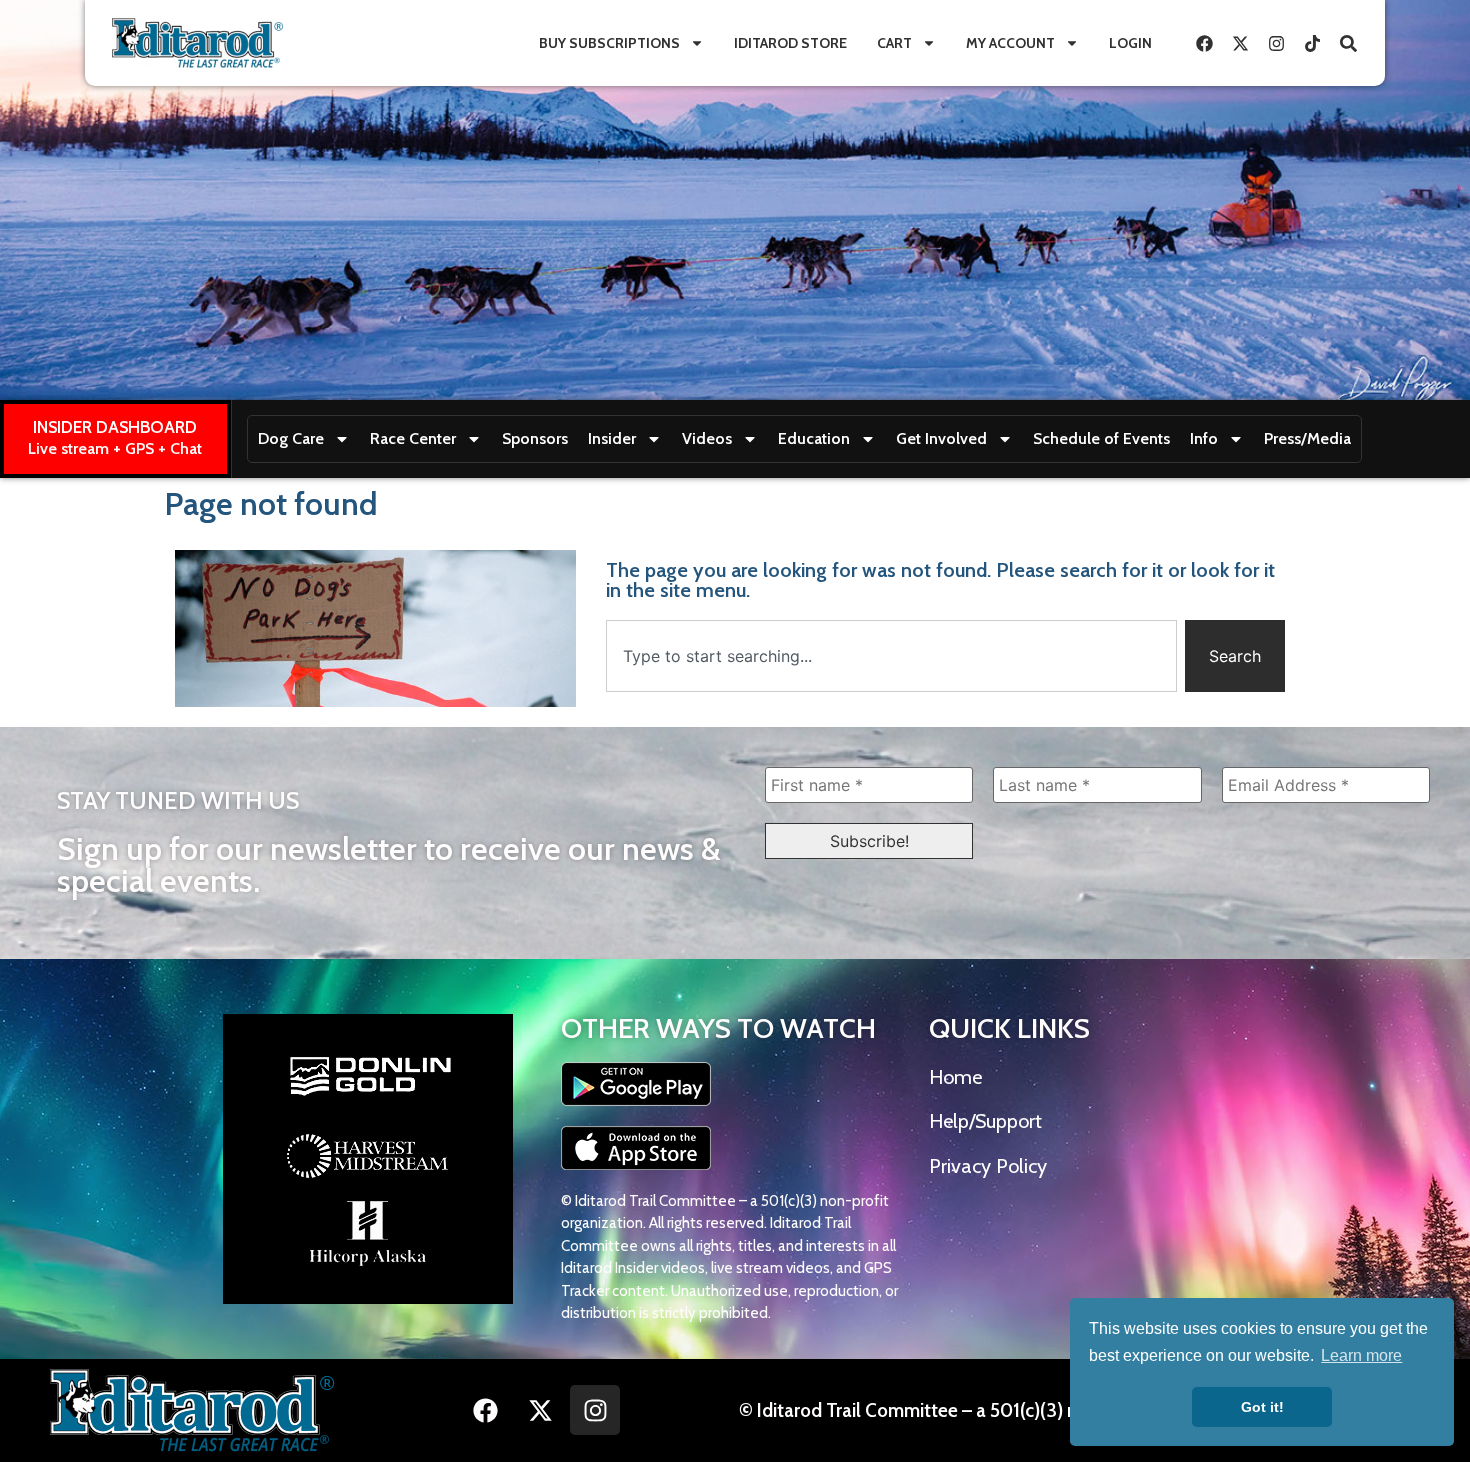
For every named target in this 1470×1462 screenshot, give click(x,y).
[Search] (1348, 43)
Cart (894, 43)
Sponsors (535, 438)
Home (955, 1077)
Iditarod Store (790, 43)
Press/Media (1307, 438)
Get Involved (941, 438)
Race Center (413, 438)
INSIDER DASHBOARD (115, 427)
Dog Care (291, 438)
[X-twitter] (1240, 43)
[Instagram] (1276, 43)
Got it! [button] (1262, 1407)
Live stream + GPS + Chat (115, 448)
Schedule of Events (1101, 438)
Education (814, 438)
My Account (1010, 43)
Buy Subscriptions (609, 43)
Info (1204, 438)
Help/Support (985, 1121)
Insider (612, 438)
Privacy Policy (988, 1166)
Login (1130, 43)
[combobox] (891, 656)
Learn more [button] (1361, 1355)
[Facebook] (1204, 43)
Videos (707, 438)
